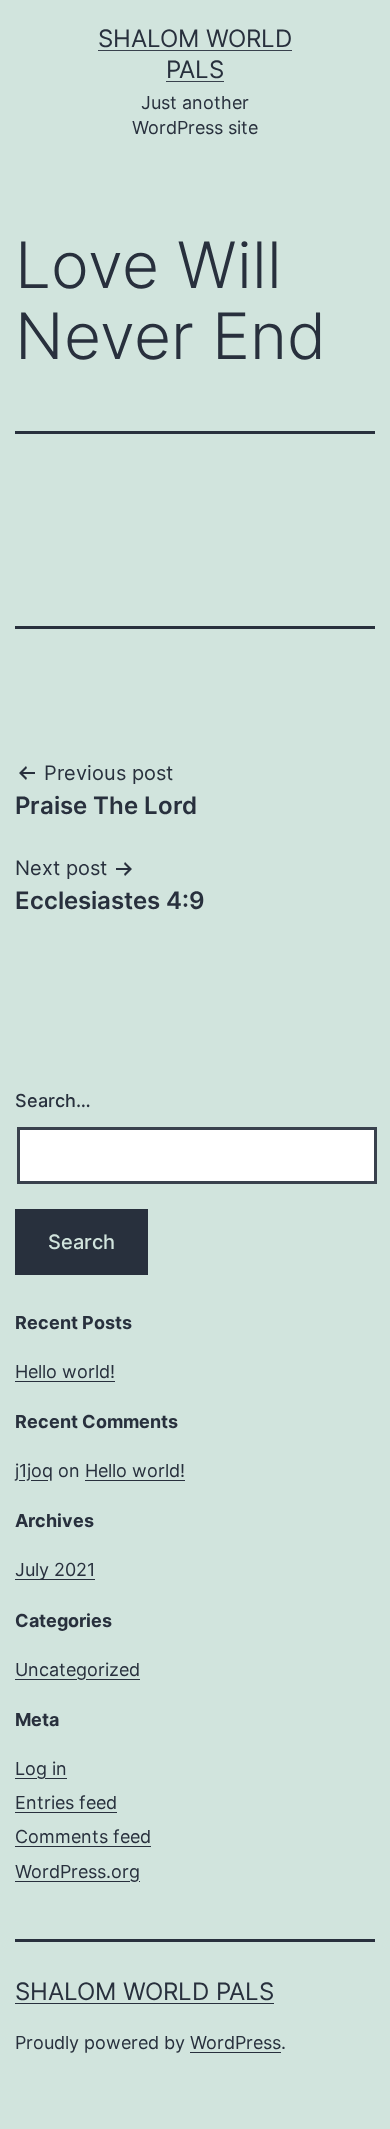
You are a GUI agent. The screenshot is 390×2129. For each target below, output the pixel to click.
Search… (53, 1100)
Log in (41, 1768)
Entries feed (66, 1802)
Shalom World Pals (144, 1991)
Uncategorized (77, 1669)
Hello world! (65, 1371)
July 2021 (55, 1569)
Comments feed (83, 1836)
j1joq (34, 1470)
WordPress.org (77, 1871)
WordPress (235, 2042)
